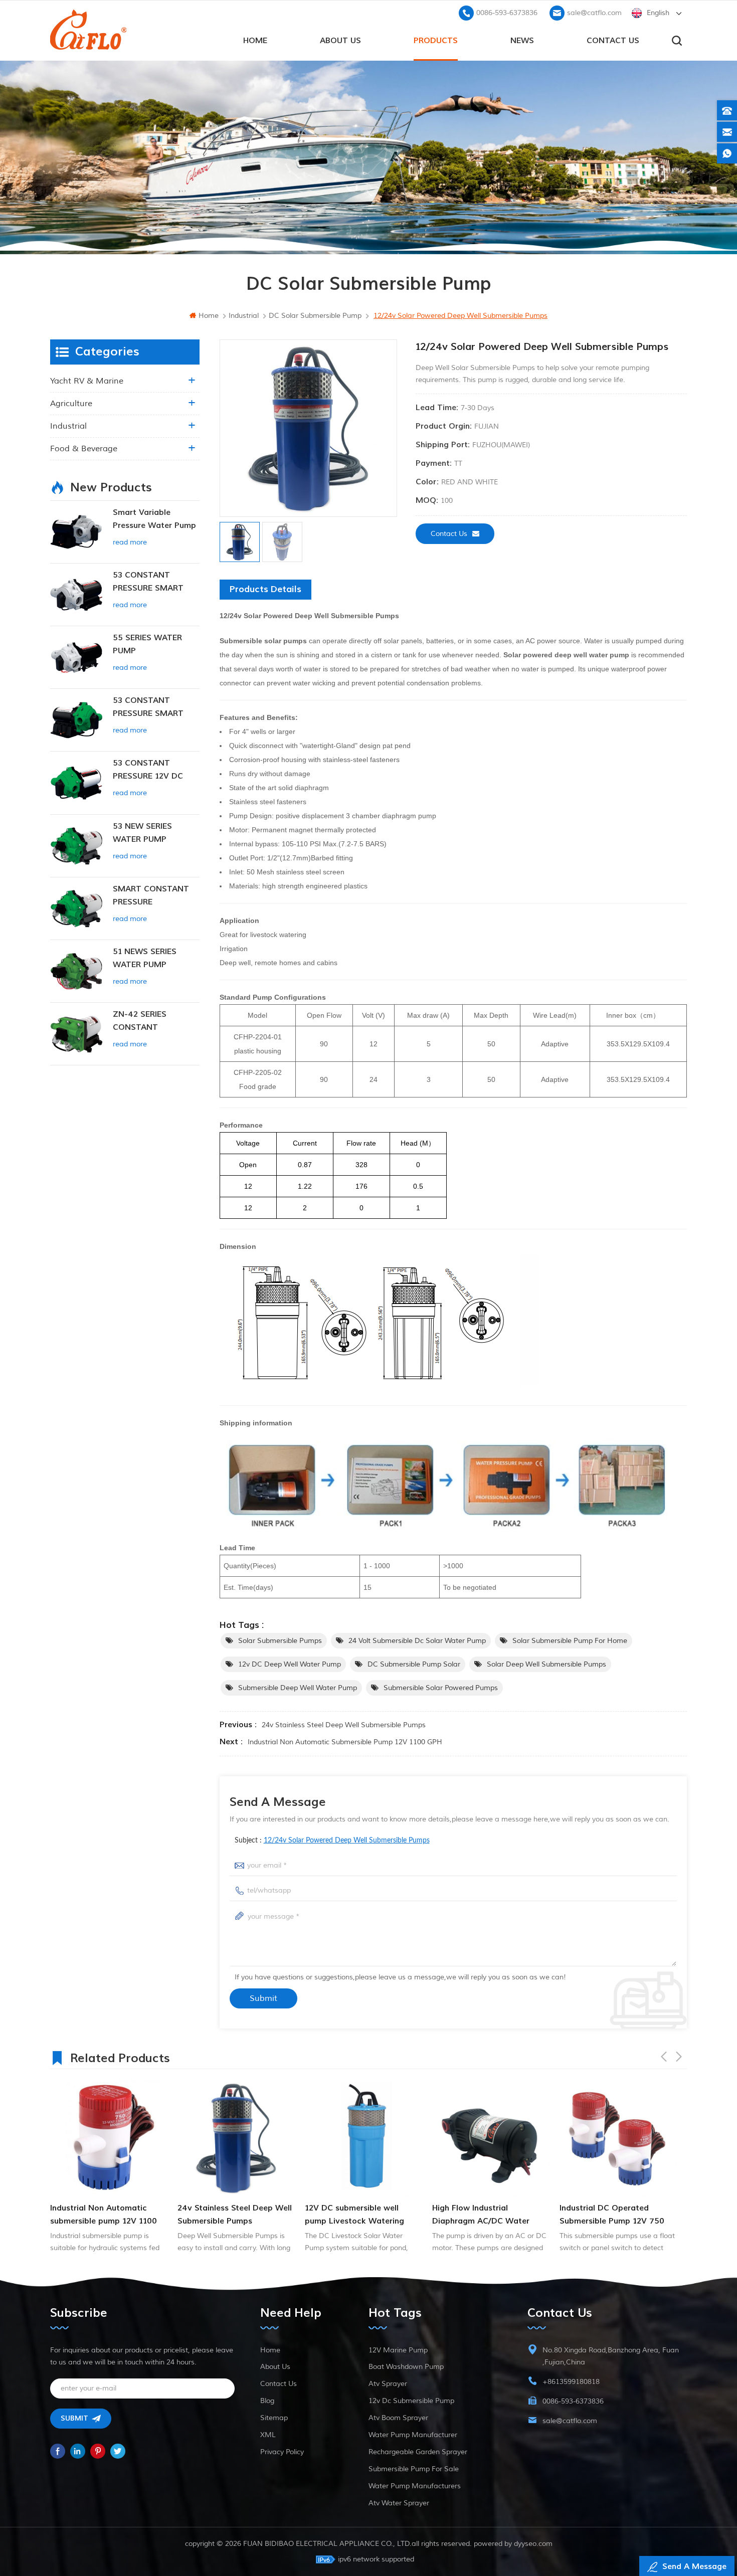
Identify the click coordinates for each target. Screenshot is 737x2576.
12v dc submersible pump (411, 2401)
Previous (664, 2057)
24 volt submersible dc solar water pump (417, 1641)
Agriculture (71, 404)
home (255, 41)
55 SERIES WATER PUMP (147, 644)
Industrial (68, 426)
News (522, 41)
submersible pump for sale (414, 2469)
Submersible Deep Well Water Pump (298, 1688)
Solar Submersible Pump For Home (570, 1641)
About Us (340, 41)
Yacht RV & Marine (87, 381)
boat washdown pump (406, 2367)
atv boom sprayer (398, 2418)
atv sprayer (388, 2384)
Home (270, 2350)
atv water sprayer (399, 2503)
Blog (267, 2401)
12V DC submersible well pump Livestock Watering (227, 2215)
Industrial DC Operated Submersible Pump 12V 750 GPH (485, 2215)
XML (268, 2435)
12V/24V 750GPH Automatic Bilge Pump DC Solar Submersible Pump (614, 2215)
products (436, 41)
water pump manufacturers (415, 2486)
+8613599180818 (571, 2382)
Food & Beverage (84, 449)
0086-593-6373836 (507, 13)
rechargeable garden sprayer (418, 2452)
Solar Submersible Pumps (280, 1641)
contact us (449, 534)
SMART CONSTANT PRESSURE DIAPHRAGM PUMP (151, 896)
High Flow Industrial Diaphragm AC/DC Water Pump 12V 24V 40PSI (353, 2215)
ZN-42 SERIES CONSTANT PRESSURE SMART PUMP (148, 1022)
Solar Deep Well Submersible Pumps (546, 1664)
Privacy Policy (282, 2452)
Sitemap (274, 2418)
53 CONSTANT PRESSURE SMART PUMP (148, 582)
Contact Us (279, 2384)
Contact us (613, 41)
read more (130, 542)
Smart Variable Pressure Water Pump (154, 519)
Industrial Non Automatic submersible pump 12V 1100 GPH (345, 1742)
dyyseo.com (533, 2544)
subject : (332, 1841)
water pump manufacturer (413, 2435)
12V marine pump (398, 2350)
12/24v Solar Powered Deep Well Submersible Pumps (347, 1841)
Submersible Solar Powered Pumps (441, 1688)
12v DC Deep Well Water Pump (290, 1664)
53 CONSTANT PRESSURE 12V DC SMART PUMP (148, 770)
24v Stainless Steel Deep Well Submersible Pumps (344, 1725)
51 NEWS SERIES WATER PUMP (145, 958)
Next (679, 2057)
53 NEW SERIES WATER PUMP (142, 833)
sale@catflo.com (594, 13)
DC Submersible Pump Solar (414, 1664)
